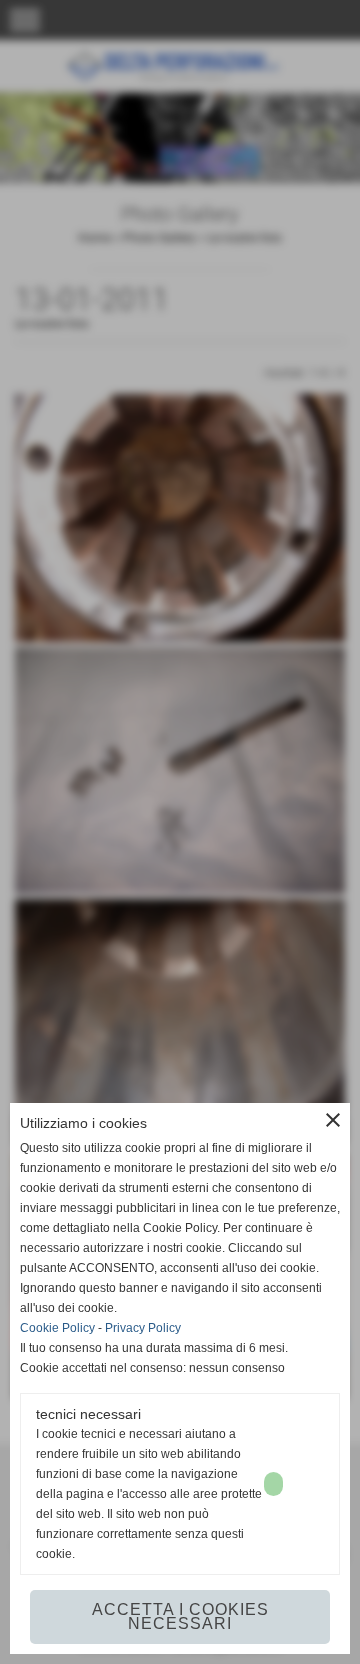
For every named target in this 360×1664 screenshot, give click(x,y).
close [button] (333, 1120)
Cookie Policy (57, 1328)
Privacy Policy (143, 1328)
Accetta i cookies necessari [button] (180, 1616)
